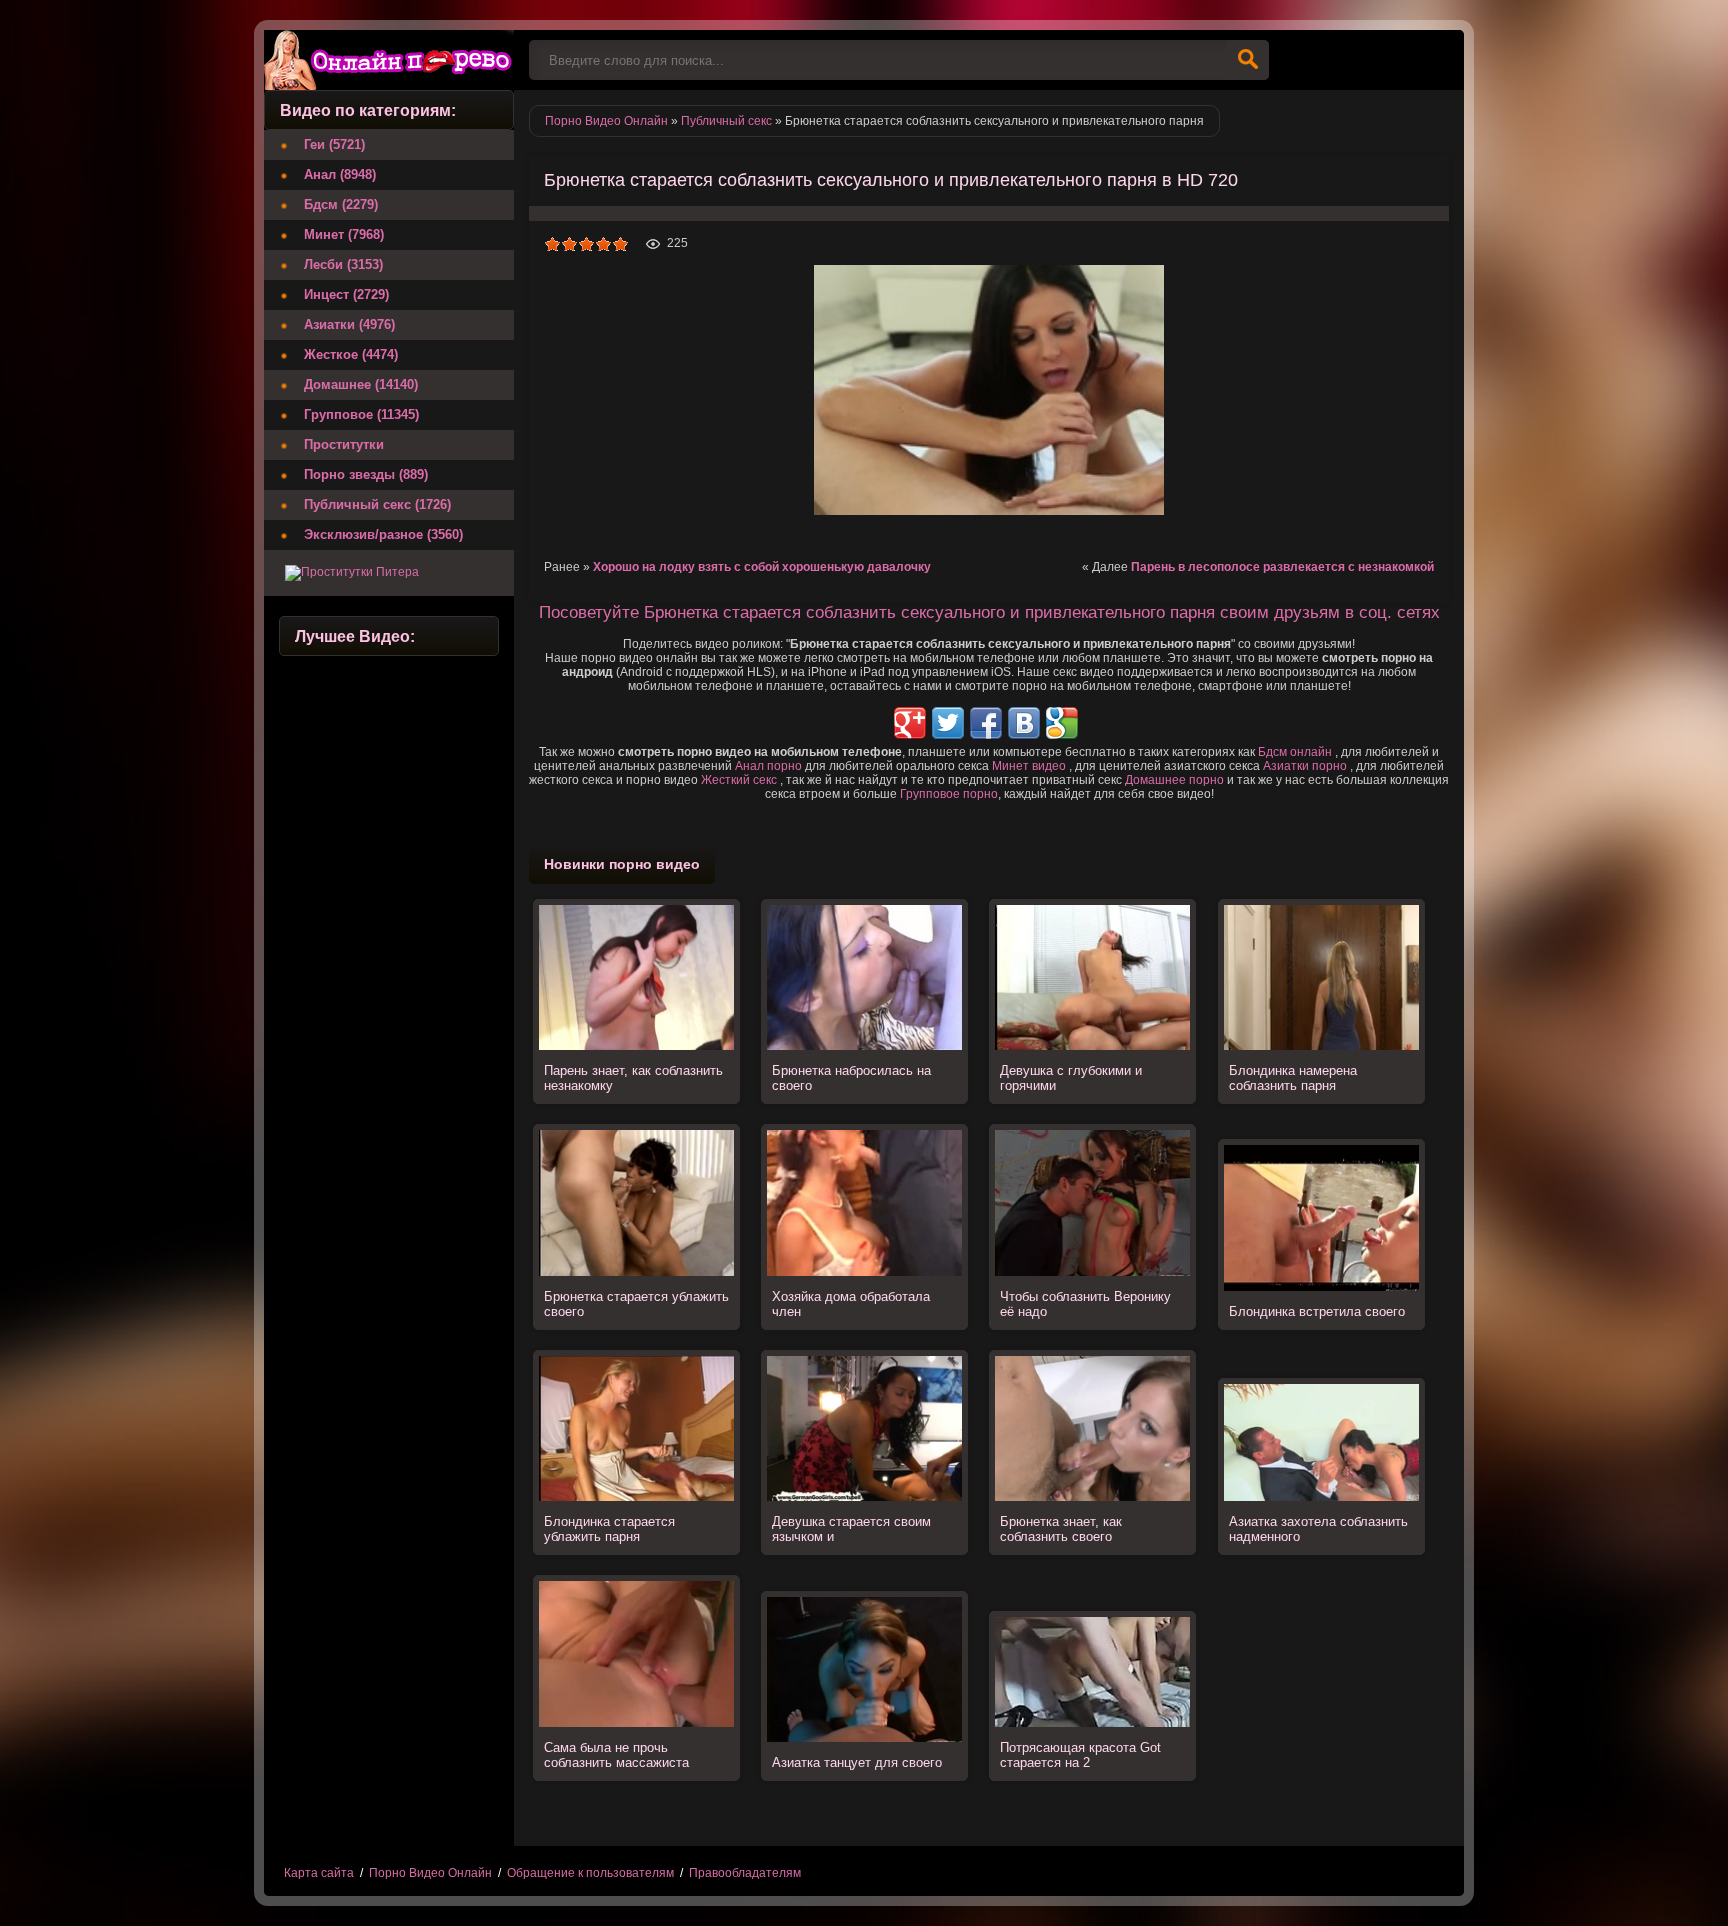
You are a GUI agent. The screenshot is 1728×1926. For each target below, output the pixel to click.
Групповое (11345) (361, 414)
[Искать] (1248, 60)
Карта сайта (319, 1873)
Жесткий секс (739, 780)
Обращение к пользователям (590, 1873)
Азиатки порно (1305, 766)
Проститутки (344, 444)
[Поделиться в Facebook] (986, 723)
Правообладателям (745, 1873)
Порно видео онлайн (389, 60)
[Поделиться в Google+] (910, 723)
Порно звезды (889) (366, 474)
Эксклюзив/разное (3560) (383, 534)
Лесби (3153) (343, 264)
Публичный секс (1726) (377, 504)
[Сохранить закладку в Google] (1062, 723)
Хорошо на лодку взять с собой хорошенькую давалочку (762, 567)
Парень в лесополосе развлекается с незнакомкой (1282, 567)
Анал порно (768, 766)
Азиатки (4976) (349, 324)
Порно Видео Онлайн (430, 1873)
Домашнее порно (1174, 780)
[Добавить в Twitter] (948, 723)
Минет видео (1029, 766)
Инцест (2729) (346, 294)
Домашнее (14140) (361, 384)
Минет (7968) (344, 234)
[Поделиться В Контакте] (1024, 723)
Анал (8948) (340, 174)
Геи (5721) (334, 144)
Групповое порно (949, 794)
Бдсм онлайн (1295, 752)
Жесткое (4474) (351, 354)
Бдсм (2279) (341, 204)
